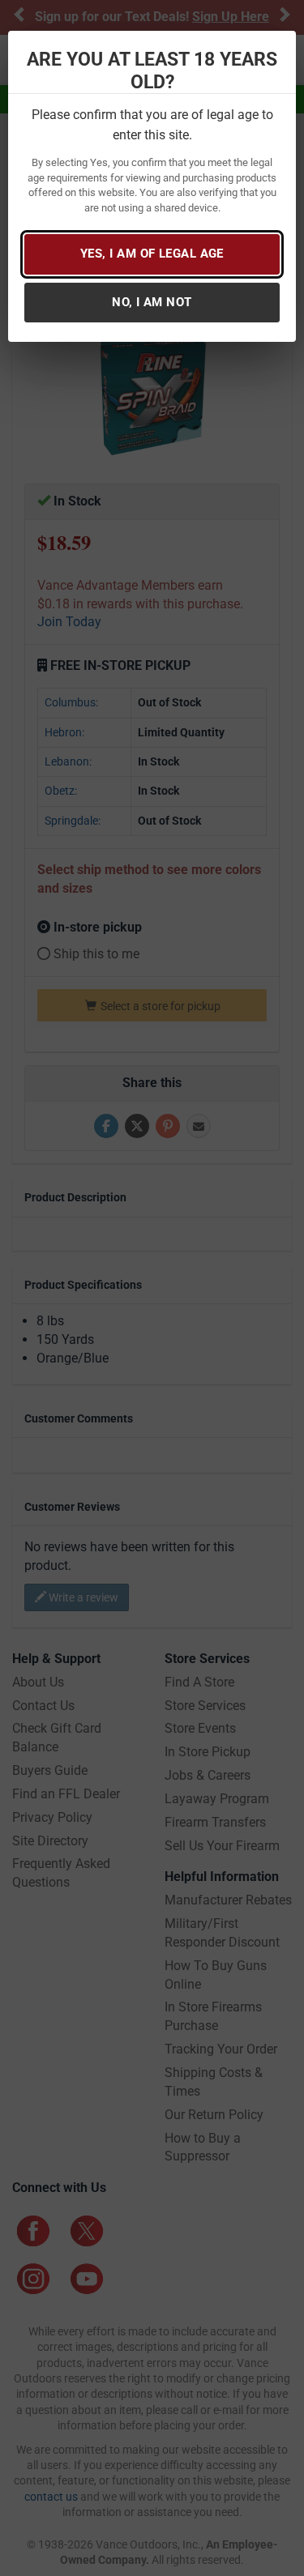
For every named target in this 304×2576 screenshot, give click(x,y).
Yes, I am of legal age (152, 254)
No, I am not (152, 302)
